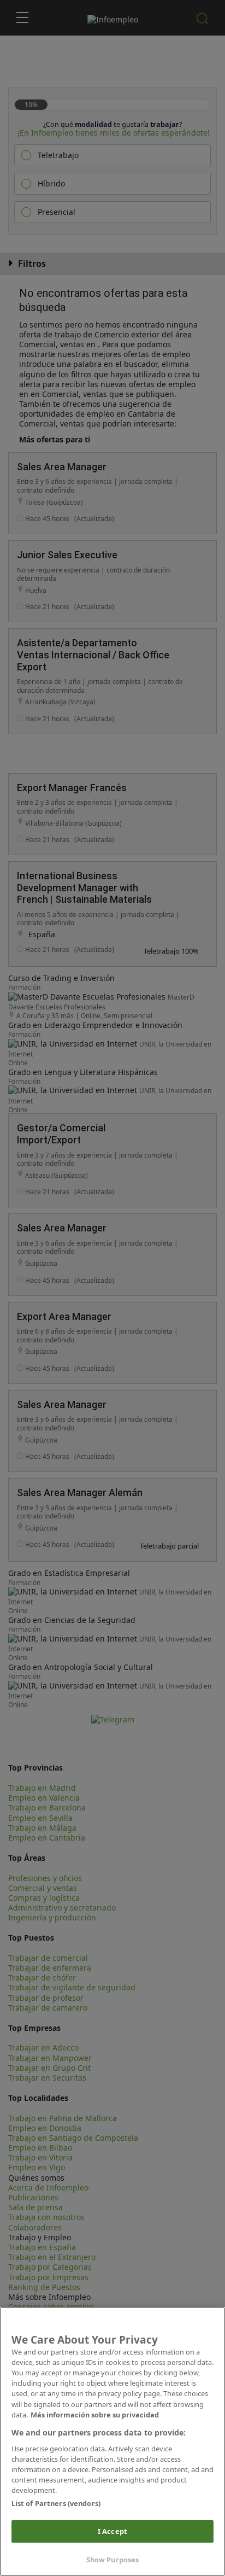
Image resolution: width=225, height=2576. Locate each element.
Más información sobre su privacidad (95, 2415)
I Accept (112, 2531)
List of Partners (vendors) (56, 2503)
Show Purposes (113, 2560)
